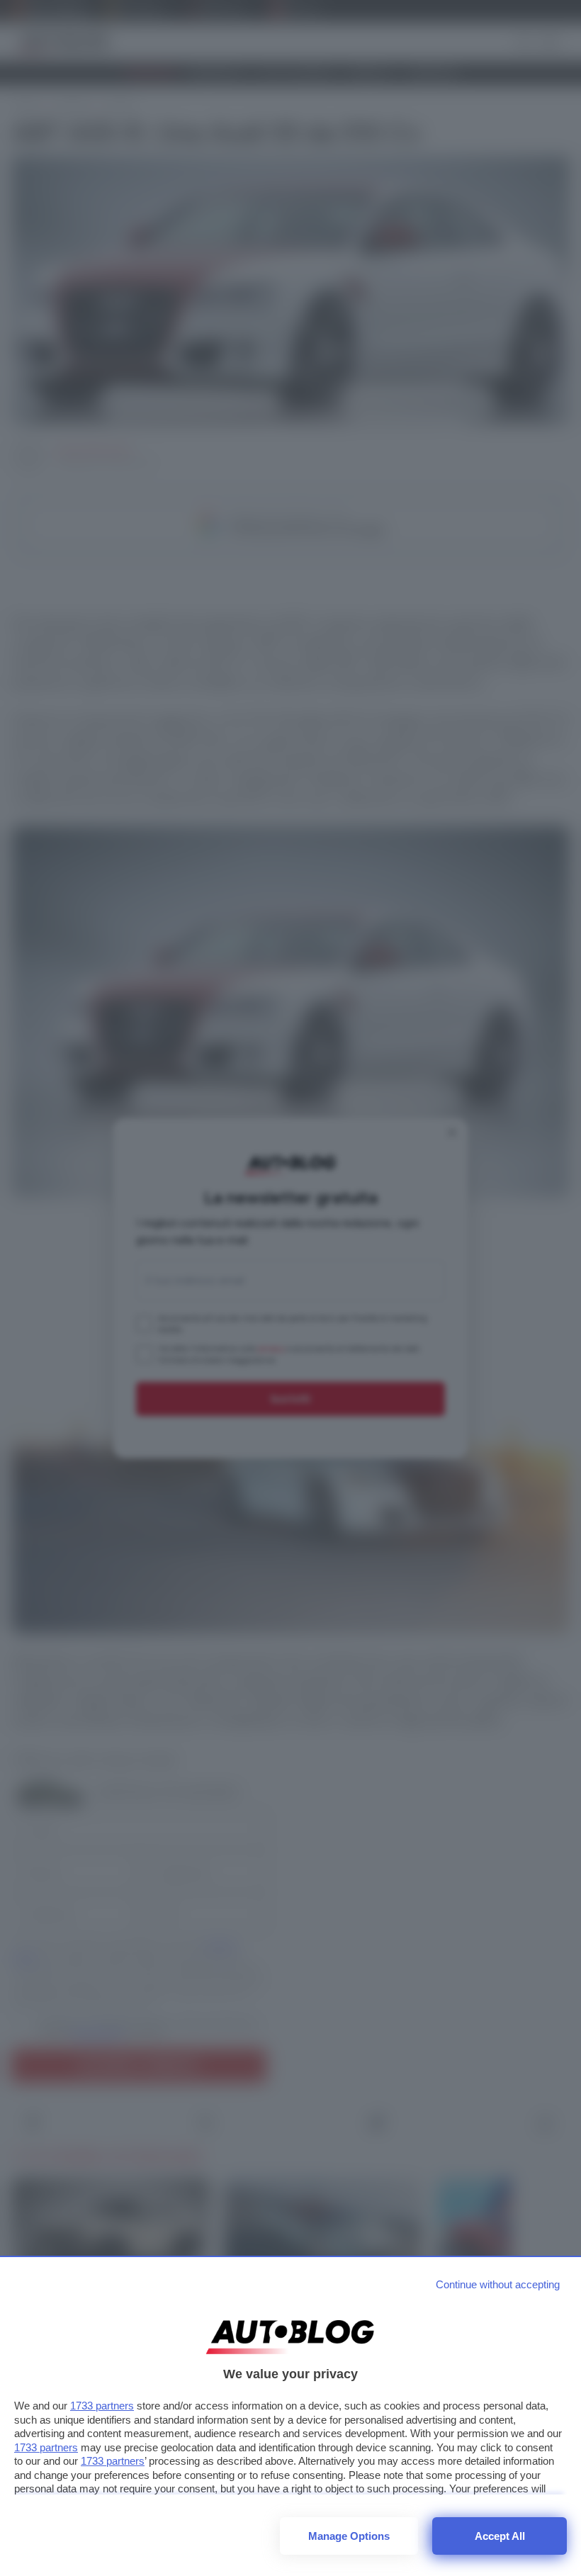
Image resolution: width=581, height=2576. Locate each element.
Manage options (349, 2536)
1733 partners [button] (102, 2406)
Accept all (500, 2536)
